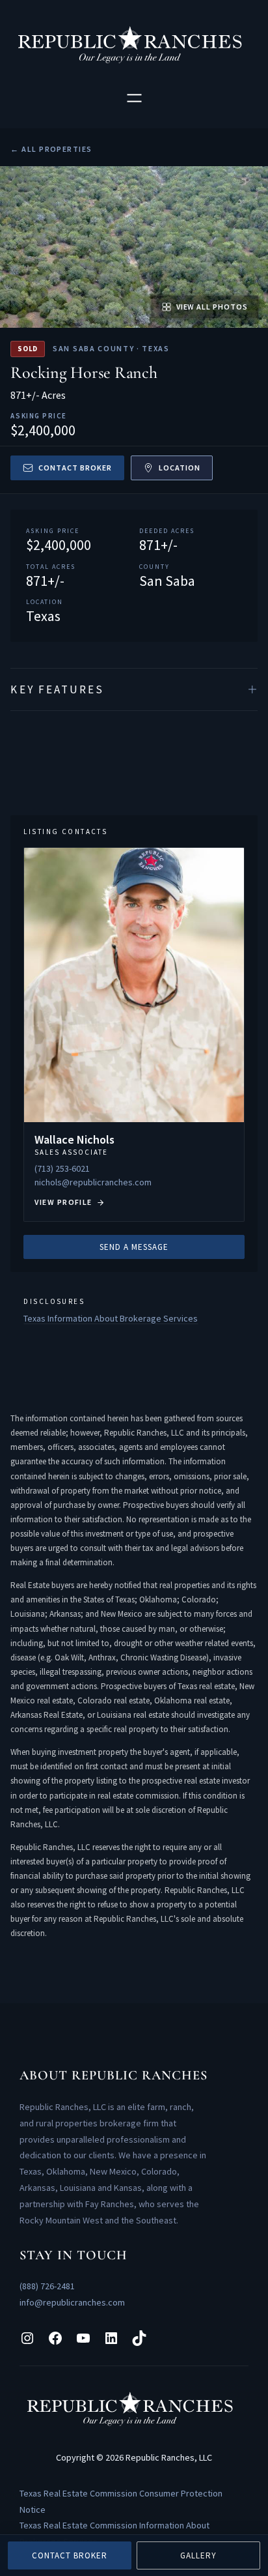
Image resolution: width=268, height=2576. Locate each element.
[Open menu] (134, 98)
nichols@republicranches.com (93, 1182)
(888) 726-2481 (47, 2286)
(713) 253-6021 (62, 1168)
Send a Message (134, 1247)
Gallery (198, 2555)
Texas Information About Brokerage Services (111, 1318)
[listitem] (134, 689)
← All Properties (51, 149)
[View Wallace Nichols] (134, 1035)
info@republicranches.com (72, 2302)
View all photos (212, 307)
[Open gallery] (134, 247)
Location (180, 468)
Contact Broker (75, 468)
